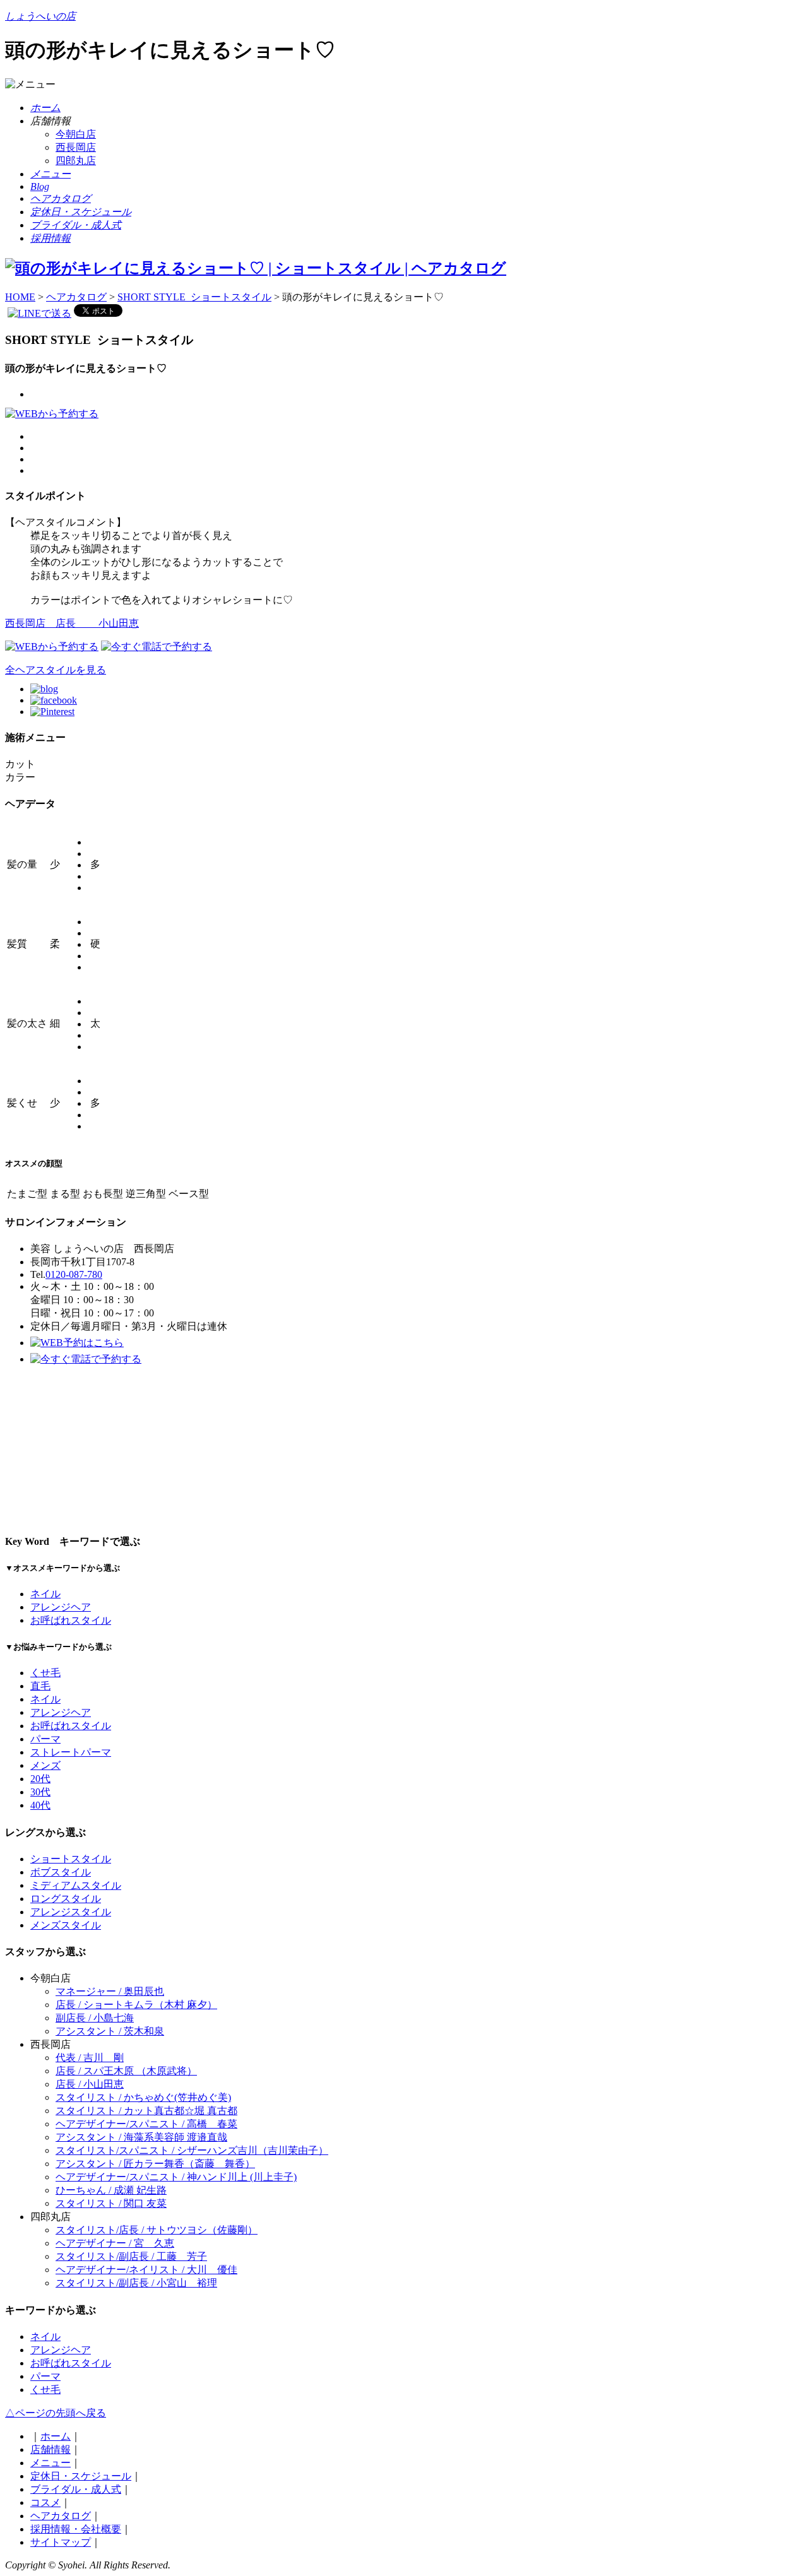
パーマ (45, 1739)
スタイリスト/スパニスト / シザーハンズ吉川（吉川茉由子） (192, 2150)
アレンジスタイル (71, 1912)
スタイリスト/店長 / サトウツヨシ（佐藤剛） (157, 2230)
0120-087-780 (74, 1274)
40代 (40, 1805)
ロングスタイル (66, 1899)
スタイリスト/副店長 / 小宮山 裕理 (136, 2283)
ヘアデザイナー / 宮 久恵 (115, 2243)
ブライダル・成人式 (76, 2489)
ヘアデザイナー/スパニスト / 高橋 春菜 (146, 2124)
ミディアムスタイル (76, 1885)
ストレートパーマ (71, 1752)
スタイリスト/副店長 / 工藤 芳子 (131, 2256)
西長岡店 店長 (72, 623)
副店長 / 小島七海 (95, 2018)
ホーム (56, 2436)
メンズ (45, 1765)
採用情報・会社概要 (76, 2529)
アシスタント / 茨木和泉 (110, 2031)
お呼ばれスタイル (71, 1620)
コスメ (45, 2502)
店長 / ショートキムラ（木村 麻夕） (136, 2005)
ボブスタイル (61, 1872)
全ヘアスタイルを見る (56, 670)
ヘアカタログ (76, 297)
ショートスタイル (71, 1859)
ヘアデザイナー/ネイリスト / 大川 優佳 (146, 2270)
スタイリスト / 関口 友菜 (111, 2203)
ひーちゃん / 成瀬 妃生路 (111, 2190)
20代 (40, 1779)
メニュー (50, 2463)
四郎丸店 (76, 161)
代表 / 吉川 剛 (90, 2058)
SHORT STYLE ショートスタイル (194, 297)
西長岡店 (76, 147)
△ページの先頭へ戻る (56, 2413)
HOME (20, 297)
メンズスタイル (66, 1925)
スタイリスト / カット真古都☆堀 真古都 (146, 2111)
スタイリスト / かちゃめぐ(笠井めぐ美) (143, 2097)
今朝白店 (76, 134)
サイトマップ (61, 2542)
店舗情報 (50, 2449)
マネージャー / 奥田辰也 (110, 1991)
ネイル (45, 1594)
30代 (40, 1792)
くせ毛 (45, 1673)
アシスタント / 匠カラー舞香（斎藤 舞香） (155, 2164)
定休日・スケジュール (81, 2476)
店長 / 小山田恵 (90, 2084)
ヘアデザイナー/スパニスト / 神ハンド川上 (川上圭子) (176, 2177)
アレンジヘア (61, 1607)
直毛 (40, 1686)
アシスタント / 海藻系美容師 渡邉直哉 (141, 2137)
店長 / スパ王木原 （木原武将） (126, 2071)
